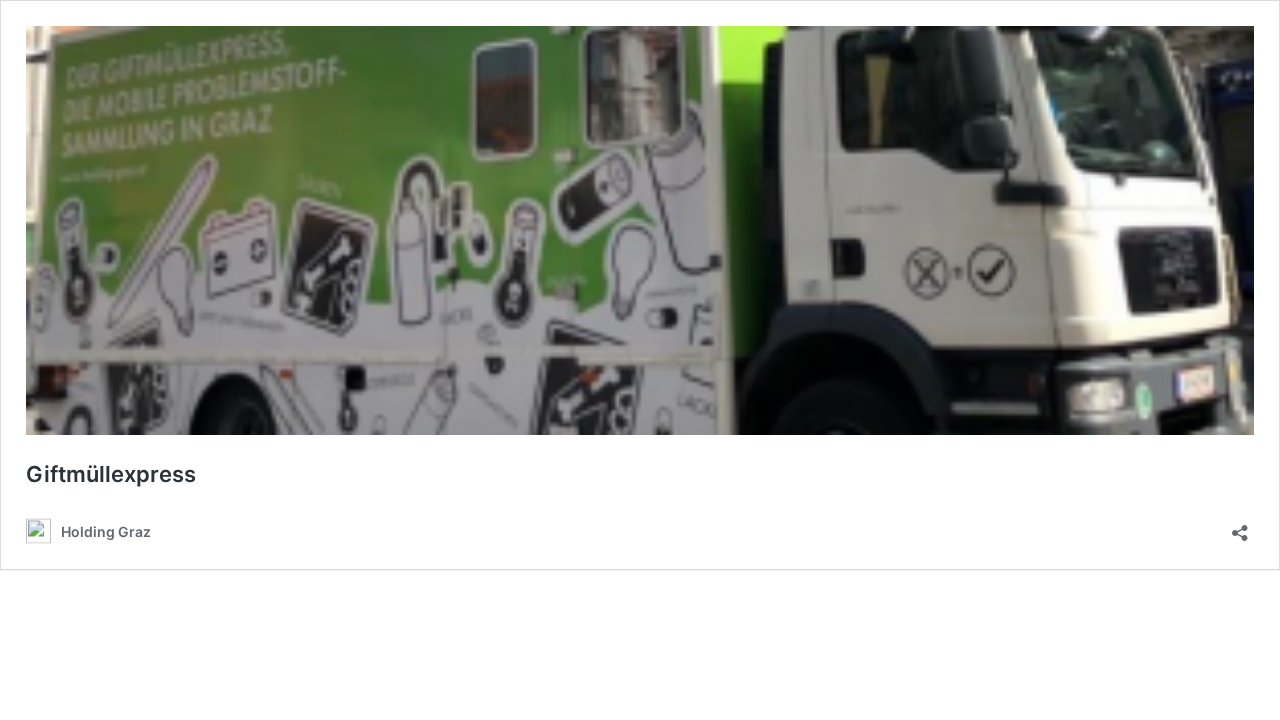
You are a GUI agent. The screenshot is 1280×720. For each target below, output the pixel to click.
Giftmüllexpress (111, 474)
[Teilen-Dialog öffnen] (1240, 526)
